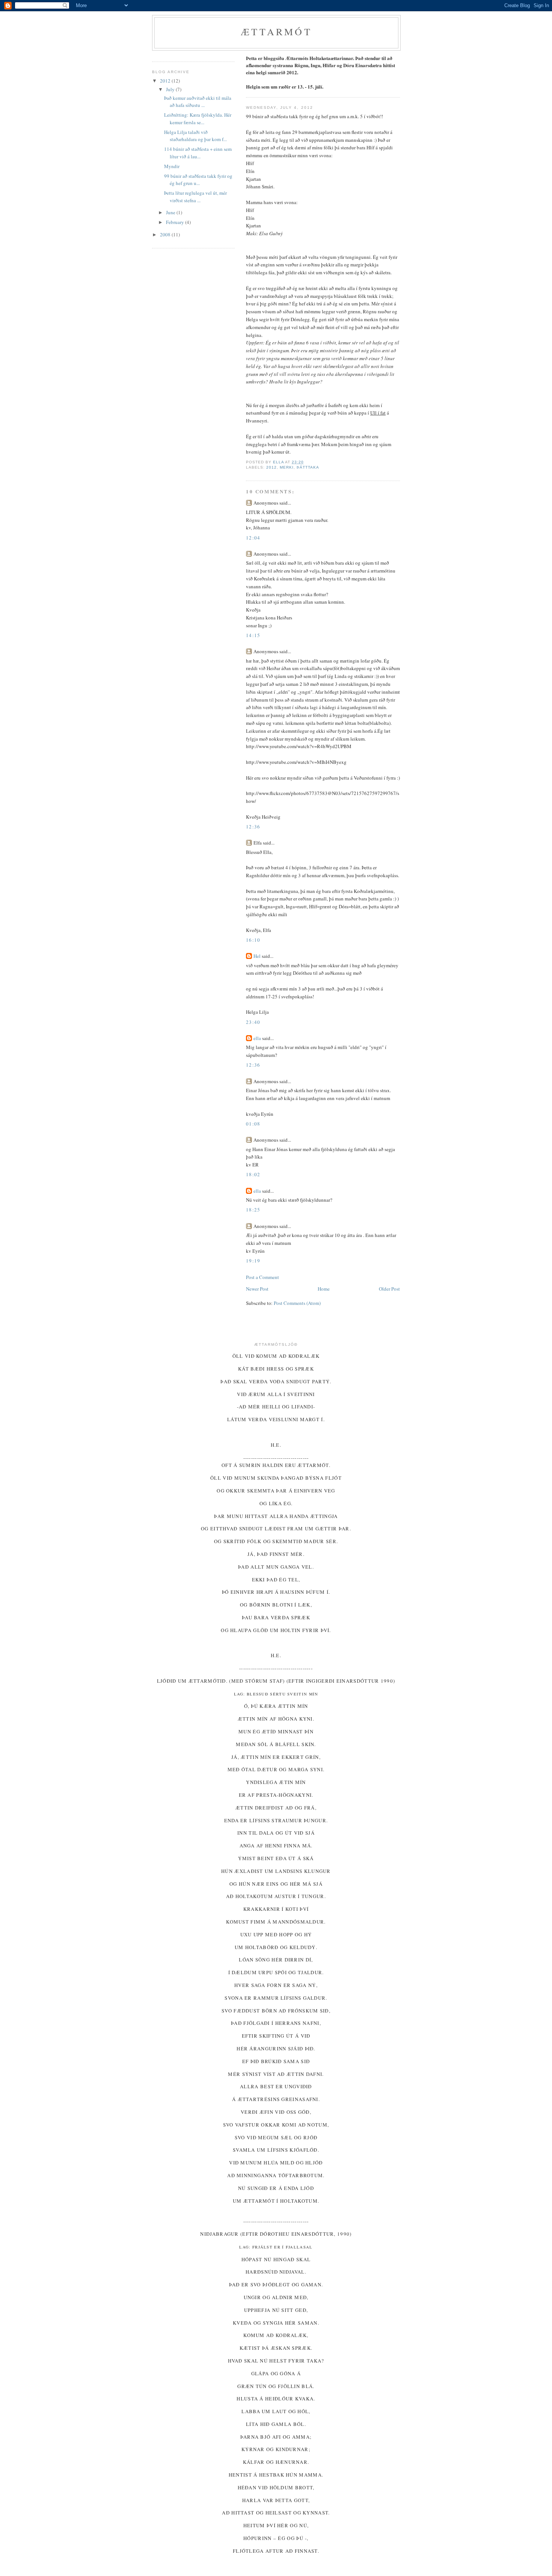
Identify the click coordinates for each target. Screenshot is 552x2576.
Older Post (389, 1289)
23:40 (253, 1022)
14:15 (253, 635)
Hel (257, 956)
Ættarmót (276, 32)
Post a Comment (262, 1277)
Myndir (172, 166)
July (171, 89)
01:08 (253, 1124)
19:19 (253, 1261)
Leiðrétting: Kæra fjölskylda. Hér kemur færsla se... (198, 119)
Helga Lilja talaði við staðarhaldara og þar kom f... (195, 136)
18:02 (253, 1174)
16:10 (253, 940)
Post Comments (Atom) (297, 1303)
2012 (271, 467)
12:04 (253, 538)
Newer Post (257, 1289)
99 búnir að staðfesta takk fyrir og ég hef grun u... (198, 180)
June (171, 212)
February (176, 222)
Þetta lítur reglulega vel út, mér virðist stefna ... (195, 197)
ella (257, 1038)
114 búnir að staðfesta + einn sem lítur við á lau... (198, 153)
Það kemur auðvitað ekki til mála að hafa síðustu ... (198, 102)
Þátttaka (308, 467)
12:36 (253, 827)
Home (324, 1289)
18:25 (253, 1210)
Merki (287, 467)
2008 (166, 234)
